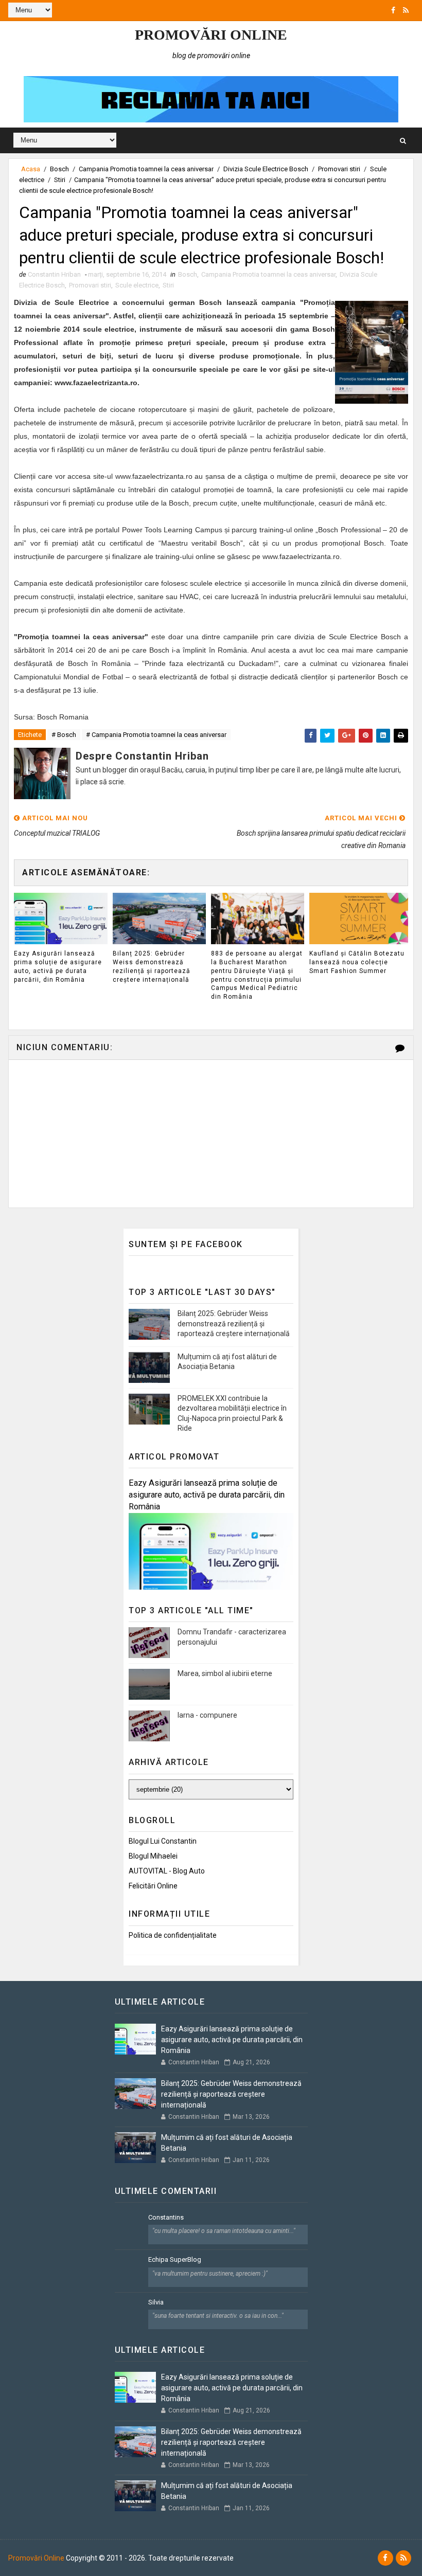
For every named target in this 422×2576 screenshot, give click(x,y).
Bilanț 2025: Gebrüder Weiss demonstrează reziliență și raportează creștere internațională (152, 966)
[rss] (406, 10)
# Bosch (64, 735)
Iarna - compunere (207, 1715)
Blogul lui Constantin (163, 1841)
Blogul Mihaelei (153, 1856)
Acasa (31, 169)
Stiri (60, 180)
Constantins (166, 2217)
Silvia (156, 2302)
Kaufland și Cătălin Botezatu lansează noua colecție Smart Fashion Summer (357, 962)
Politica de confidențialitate (173, 1935)
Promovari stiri (339, 169)
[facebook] (393, 10)
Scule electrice (137, 285)
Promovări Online (211, 35)
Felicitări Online (153, 1886)
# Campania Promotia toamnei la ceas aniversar (156, 735)
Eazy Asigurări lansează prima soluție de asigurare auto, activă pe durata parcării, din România (58, 966)
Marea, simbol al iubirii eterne (225, 1673)
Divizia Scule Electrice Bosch (266, 169)
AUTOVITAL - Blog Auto (167, 1871)
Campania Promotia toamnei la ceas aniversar (146, 169)
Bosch (59, 169)
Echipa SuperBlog (175, 2259)
